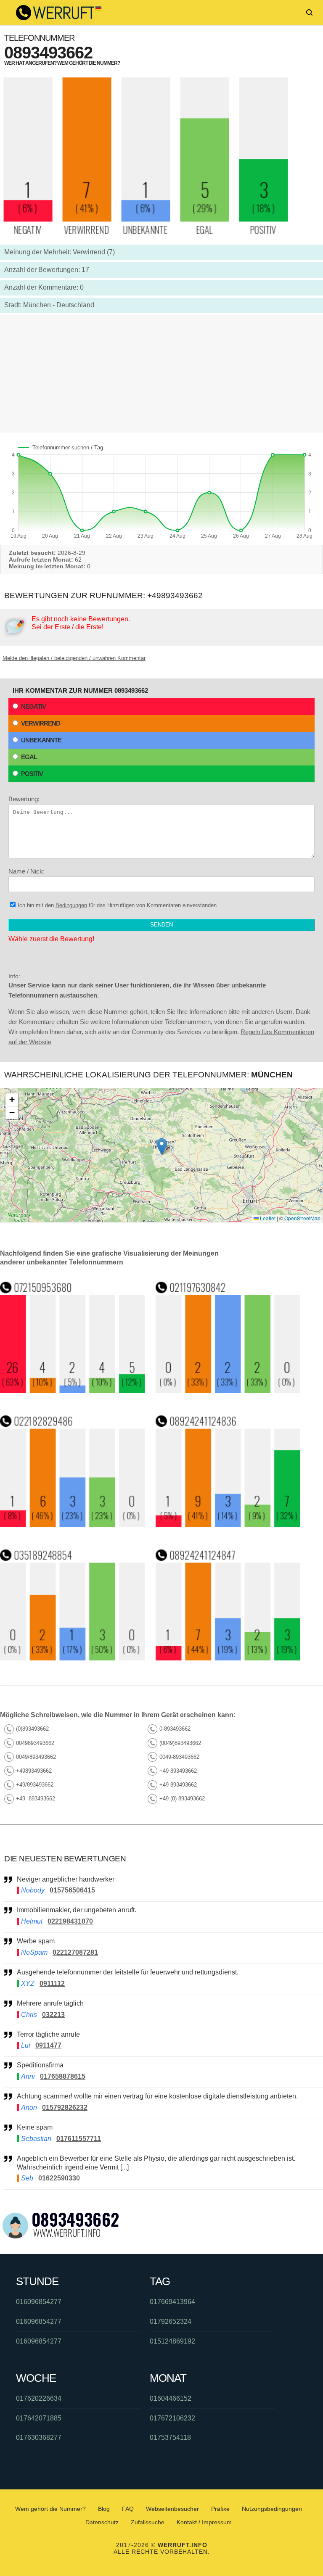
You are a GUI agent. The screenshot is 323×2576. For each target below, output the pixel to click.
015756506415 (72, 1890)
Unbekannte (41, 740)
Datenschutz (102, 2522)
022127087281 (75, 1952)
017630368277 (39, 2437)
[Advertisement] (161, 374)
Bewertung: (24, 799)
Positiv (32, 774)
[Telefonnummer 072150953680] (73, 1391)
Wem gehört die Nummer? (50, 2509)
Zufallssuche (148, 2522)
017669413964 (172, 2302)
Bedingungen (71, 905)
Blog (104, 2509)
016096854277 (39, 2302)
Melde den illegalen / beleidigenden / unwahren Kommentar (74, 658)
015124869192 (172, 2341)
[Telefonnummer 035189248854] (73, 1658)
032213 (53, 2015)
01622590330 (59, 2178)
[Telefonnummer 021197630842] (228, 1391)
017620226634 (39, 2398)
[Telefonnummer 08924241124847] (228, 1658)
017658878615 (63, 2076)
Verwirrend (41, 723)
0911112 (52, 1983)
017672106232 (172, 2418)
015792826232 (65, 2108)
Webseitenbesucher (172, 2509)
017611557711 (79, 2139)
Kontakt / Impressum (204, 2522)
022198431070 (70, 1921)
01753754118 (170, 2437)
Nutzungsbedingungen (272, 2509)
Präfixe (220, 2509)
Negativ (33, 706)
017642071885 (39, 2418)
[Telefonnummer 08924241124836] (228, 1524)
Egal (29, 757)
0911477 (48, 2045)
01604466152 (171, 2398)
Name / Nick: (26, 871)
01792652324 (171, 2321)
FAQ (128, 2509)
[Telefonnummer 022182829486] (73, 1524)
